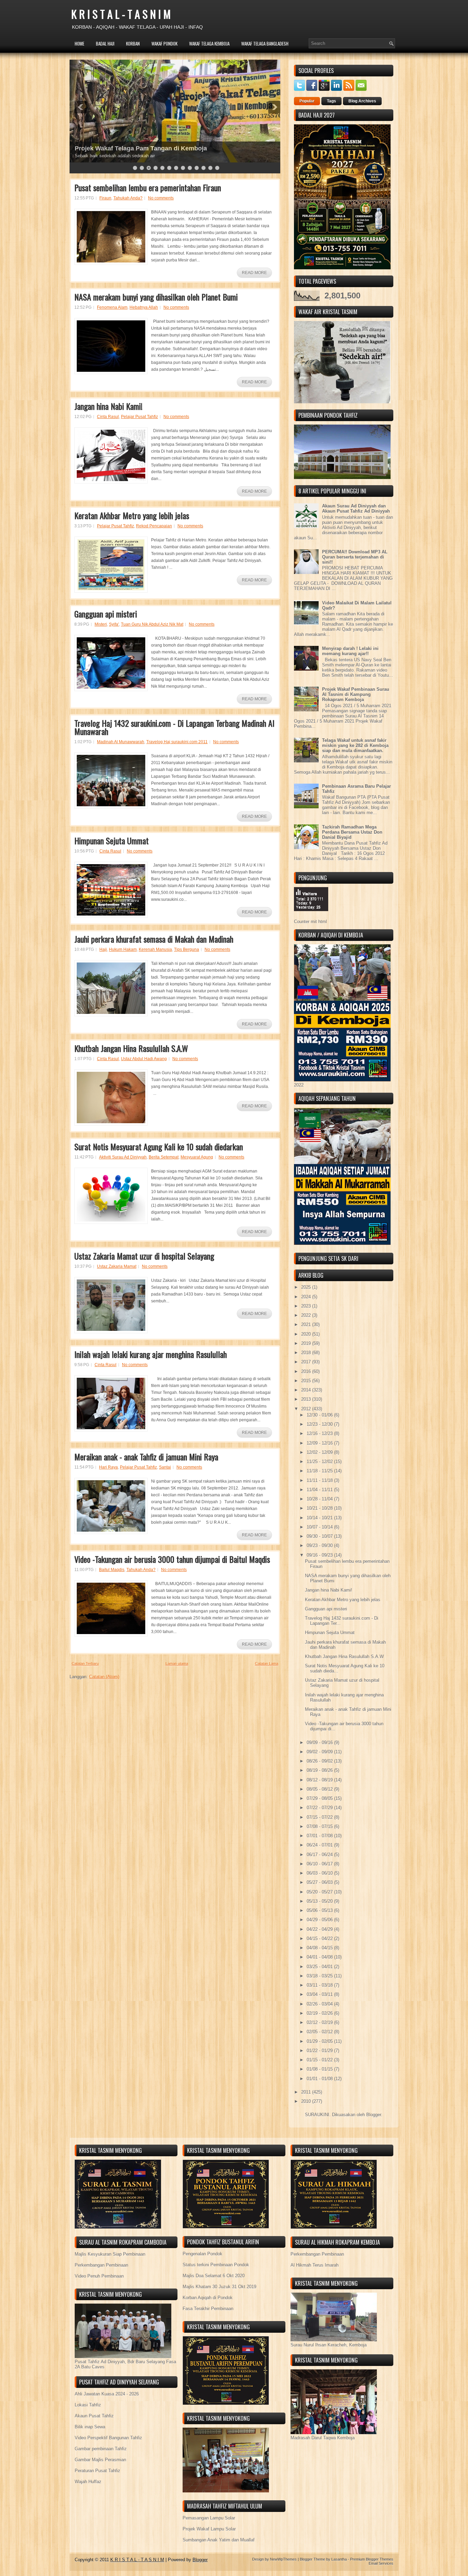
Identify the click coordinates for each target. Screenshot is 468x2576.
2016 (307, 1371)
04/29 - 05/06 (320, 1920)
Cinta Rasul (108, 417)
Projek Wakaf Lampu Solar (209, 2529)
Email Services (381, 2563)
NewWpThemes (283, 2559)
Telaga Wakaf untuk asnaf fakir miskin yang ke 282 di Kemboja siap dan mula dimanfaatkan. (355, 745)
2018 (307, 1353)
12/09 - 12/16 (320, 1443)
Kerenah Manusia (155, 949)
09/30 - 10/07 (320, 1536)
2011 (307, 2092)
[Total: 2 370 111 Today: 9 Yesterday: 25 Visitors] (311, 916)
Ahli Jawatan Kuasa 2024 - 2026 (107, 2394)
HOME (79, 44)
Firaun (105, 198)
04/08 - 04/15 (320, 1948)
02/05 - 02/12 (320, 2032)
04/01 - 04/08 (320, 1957)
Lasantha (339, 2559)
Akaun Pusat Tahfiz (94, 2416)
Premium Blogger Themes (372, 2559)
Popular (307, 101)
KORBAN (133, 44)
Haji (103, 949)
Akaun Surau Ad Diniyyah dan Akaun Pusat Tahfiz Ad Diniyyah (356, 508)
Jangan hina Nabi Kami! (108, 406)
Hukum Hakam (123, 949)
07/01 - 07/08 (320, 1836)
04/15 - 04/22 (320, 1939)
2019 (307, 1343)
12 (210, 168)
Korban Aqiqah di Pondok (208, 2298)
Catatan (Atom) (104, 1677)
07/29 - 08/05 (320, 1798)
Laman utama (177, 1664)
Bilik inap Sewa (90, 2427)
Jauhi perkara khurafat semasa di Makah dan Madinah (154, 939)
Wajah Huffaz (88, 2482)
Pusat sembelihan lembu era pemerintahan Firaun (148, 187)
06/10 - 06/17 (320, 1864)
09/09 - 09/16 (320, 1743)
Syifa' (114, 624)
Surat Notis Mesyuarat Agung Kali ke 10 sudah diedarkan (159, 1146)
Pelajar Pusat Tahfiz (139, 417)
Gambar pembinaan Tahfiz (101, 2449)
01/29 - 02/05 (320, 2041)
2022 (307, 1315)
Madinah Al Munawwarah (121, 742)
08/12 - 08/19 (320, 1780)
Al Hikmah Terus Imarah (315, 2265)
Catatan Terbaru (85, 1664)
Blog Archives (362, 101)
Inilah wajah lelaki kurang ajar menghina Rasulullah (151, 1354)
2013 (307, 1399)
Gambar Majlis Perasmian (100, 2460)
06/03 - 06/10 (320, 1873)
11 (204, 168)
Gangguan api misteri (106, 614)
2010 (307, 2101)
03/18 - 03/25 (320, 1976)
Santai (165, 1467)
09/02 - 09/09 (320, 1752)
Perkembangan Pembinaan (101, 2265)
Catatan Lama (267, 1664)
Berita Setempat (164, 1157)
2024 (307, 1297)
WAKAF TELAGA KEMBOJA (209, 44)
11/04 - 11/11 (320, 1490)
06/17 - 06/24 (320, 1855)
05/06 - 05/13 (320, 1910)
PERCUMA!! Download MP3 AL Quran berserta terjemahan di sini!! (355, 557)
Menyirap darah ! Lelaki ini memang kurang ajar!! (350, 651)
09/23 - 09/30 (320, 1545)
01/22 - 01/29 (320, 2051)
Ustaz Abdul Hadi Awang (144, 1059)
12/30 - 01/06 (320, 1415)
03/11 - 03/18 (320, 1985)
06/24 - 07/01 (320, 1845)
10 (197, 168)
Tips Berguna (187, 949)
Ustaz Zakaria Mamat (117, 1266)
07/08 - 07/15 (320, 1826)
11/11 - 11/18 (320, 1480)
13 (217, 168)
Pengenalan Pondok (202, 2254)
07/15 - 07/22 (320, 1817)
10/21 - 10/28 (320, 1508)
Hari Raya (108, 1467)
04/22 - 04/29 (320, 1929)
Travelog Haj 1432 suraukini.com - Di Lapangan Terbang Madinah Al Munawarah (174, 727)
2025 (307, 1287)
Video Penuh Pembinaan (99, 2276)
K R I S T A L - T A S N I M (121, 14)
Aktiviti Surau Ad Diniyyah (123, 1157)
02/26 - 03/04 (320, 2004)
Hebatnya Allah (144, 307)
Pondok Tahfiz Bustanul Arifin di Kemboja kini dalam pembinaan (169, 148)
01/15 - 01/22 (320, 2060)
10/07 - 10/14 (320, 1527)
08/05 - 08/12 (320, 1789)
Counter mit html (310, 922)
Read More (254, 273)
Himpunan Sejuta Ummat (112, 841)
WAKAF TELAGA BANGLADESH (265, 44)
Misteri (101, 624)
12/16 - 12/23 (320, 1433)
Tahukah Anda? (128, 198)
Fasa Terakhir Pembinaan (208, 2309)
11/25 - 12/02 (320, 1462)
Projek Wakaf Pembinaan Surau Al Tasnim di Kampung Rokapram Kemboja (356, 694)
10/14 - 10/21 (320, 1518)
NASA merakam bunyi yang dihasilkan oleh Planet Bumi (156, 297)
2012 (307, 1409)
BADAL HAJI (105, 44)
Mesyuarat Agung (197, 1157)
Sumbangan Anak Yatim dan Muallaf (219, 2540)
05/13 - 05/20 (320, 1901)
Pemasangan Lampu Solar (209, 2518)
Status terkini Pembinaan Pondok (216, 2265)
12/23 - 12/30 (320, 1424)
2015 (307, 1381)
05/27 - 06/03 (320, 1882)
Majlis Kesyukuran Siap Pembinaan (110, 2254)
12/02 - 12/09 (320, 1452)
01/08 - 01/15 (320, 2069)
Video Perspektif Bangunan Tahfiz (108, 2438)
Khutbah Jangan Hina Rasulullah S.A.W (131, 1048)
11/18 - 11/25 (320, 1471)
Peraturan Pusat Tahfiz (97, 2471)
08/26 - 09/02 (320, 1761)
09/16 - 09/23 (320, 1555)
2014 (307, 1390)
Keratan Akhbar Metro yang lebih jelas (132, 515)
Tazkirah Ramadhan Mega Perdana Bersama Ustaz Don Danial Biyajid (352, 832)
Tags (331, 101)
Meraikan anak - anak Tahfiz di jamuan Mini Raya (146, 1457)
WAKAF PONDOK (164, 44)
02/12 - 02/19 (320, 2022)
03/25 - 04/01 (320, 1967)
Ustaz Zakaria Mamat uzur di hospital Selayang (144, 1256)
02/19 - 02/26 (320, 2013)
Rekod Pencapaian (154, 526)
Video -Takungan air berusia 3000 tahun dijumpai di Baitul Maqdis (172, 1559)
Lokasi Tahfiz (88, 2405)
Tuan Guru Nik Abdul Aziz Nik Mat (152, 624)
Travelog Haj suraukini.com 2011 (177, 742)
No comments (161, 198)
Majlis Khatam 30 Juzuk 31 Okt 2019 (219, 2287)
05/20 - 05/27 (320, 1892)
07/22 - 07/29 (320, 1808)
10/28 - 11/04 (320, 1499)
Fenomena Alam (112, 307)
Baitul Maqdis (112, 1570)
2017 (307, 1362)
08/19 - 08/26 (320, 1770)
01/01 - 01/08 (320, 2079)
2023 (307, 1306)
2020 (307, 1334)
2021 (307, 1324)
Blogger (374, 2115)
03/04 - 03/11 (320, 1994)
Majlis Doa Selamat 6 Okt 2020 (214, 2276)
